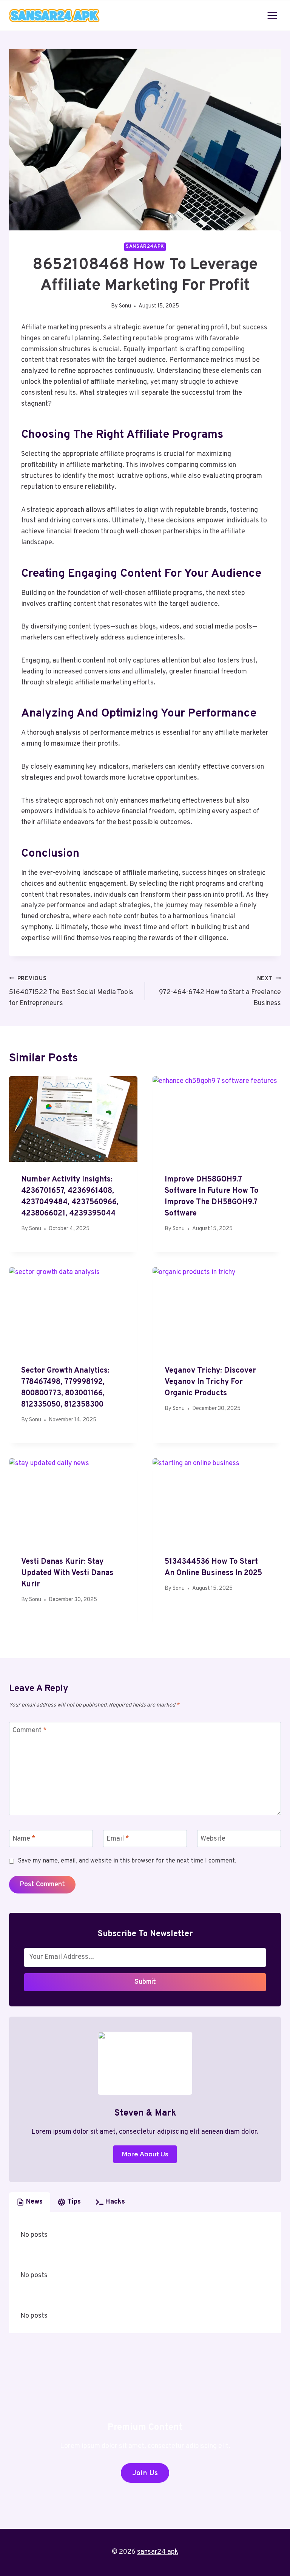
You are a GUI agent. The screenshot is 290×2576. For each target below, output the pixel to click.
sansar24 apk (158, 2552)
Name (24, 1839)
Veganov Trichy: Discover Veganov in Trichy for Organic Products (210, 1382)
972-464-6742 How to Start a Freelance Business (220, 992)
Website (213, 1839)
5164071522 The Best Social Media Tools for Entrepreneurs (71, 992)
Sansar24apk (145, 247)
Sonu (125, 306)
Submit (145, 1982)
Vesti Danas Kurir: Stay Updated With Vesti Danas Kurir (67, 1573)
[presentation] (73, 1119)
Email (118, 1839)
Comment (30, 1731)
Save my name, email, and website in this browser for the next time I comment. (127, 1861)
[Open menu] (272, 15)
